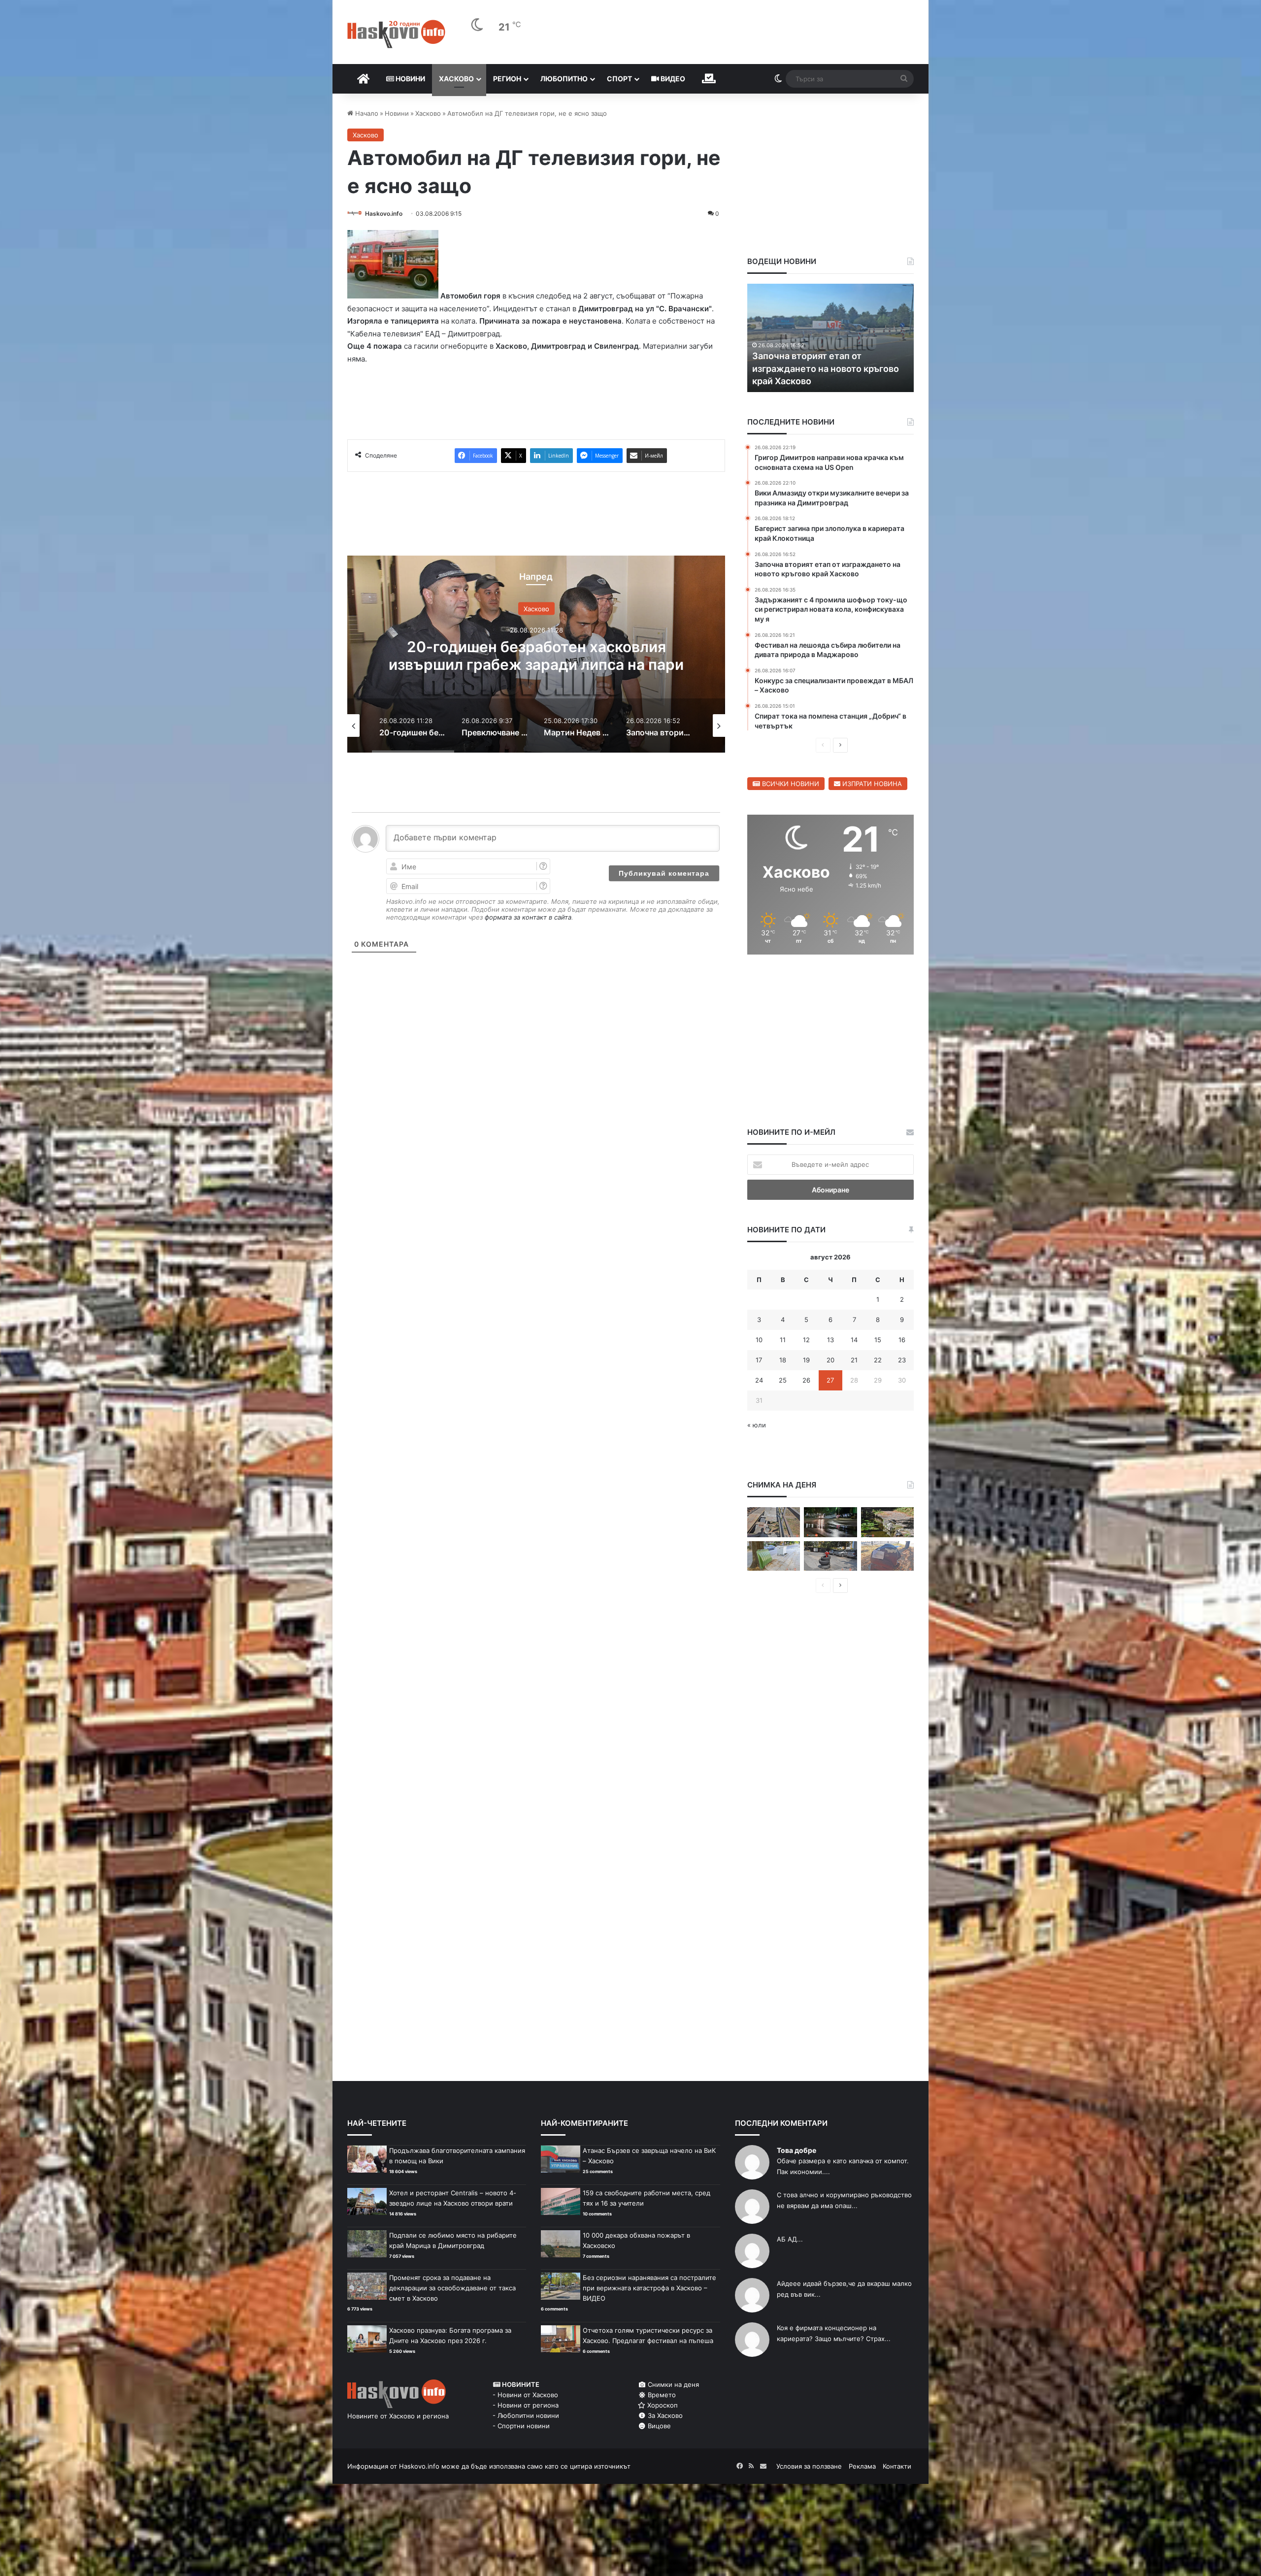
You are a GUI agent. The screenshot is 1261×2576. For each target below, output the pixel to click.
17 (759, 1360)
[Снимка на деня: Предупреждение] (887, 1556)
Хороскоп (662, 2405)
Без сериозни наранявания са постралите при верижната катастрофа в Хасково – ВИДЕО (649, 2288)
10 (759, 1340)
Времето (661, 2395)
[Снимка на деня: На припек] (887, 1522)
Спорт (619, 79)
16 (902, 1340)
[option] (536, 654)
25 (783, 1380)
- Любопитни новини (526, 2415)
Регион (507, 79)
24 (759, 1380)
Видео (672, 79)
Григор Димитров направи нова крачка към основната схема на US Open (829, 368)
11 (783, 1340)
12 (806, 1340)
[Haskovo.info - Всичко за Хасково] (396, 34)
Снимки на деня (672, 2384)
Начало (366, 113)
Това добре (796, 2150)
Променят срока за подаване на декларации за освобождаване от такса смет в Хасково (452, 2288)
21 (854, 1360)
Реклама (862, 2466)
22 (878, 1360)
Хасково (456, 79)
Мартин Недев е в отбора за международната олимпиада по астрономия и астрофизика (536, 664)
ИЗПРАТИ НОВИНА (871, 784)
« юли (757, 1425)
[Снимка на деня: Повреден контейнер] (774, 1556)
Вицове (658, 2426)
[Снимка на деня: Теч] (830, 1522)
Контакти (897, 2466)
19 (806, 1360)
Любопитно (564, 79)
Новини (410, 79)
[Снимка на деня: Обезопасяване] (830, 1556)
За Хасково (664, 2415)
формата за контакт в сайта (528, 917)
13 (830, 1340)
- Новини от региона (526, 2405)
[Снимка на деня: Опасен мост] (774, 1522)
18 (783, 1360)
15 (878, 1340)
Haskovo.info (384, 214)
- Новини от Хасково (525, 2395)
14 (854, 1340)
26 (806, 1380)
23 (902, 1360)
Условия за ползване (809, 2466)
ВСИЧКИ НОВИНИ (790, 784)
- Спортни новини (521, 2426)
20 (830, 1360)
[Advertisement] (536, 1030)
